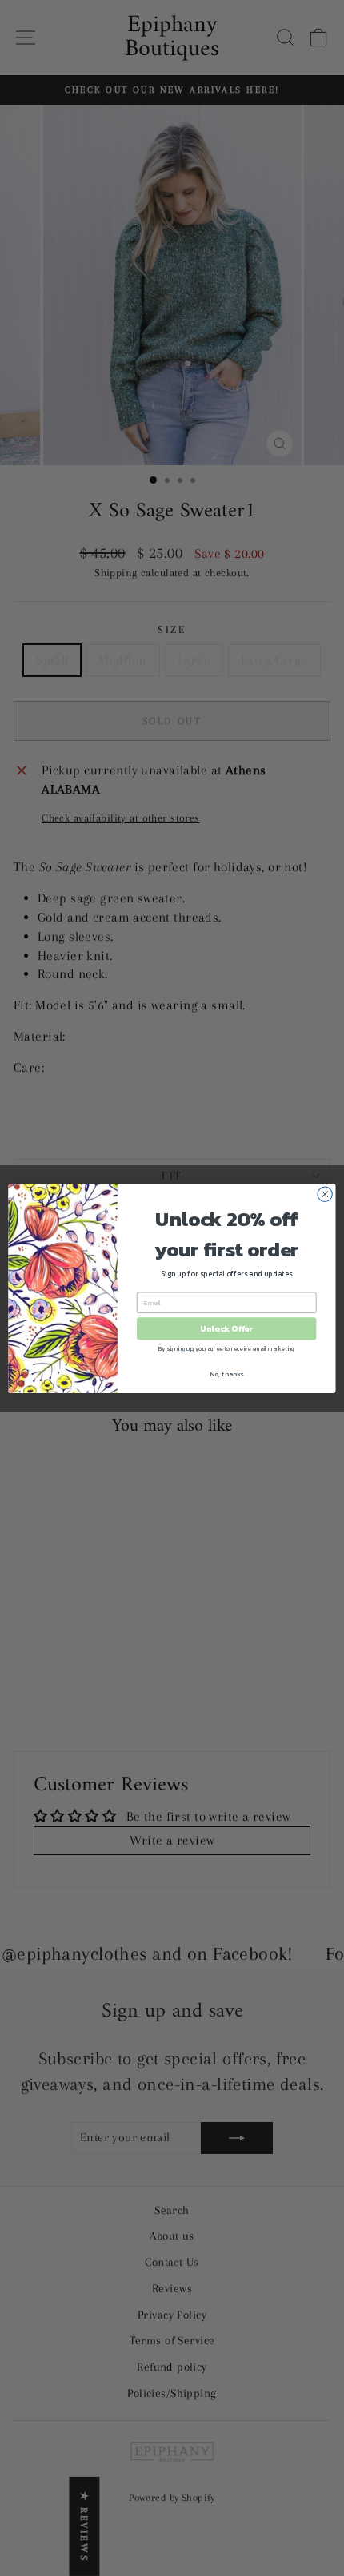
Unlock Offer (226, 1328)
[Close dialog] (325, 1194)
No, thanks (226, 1374)
